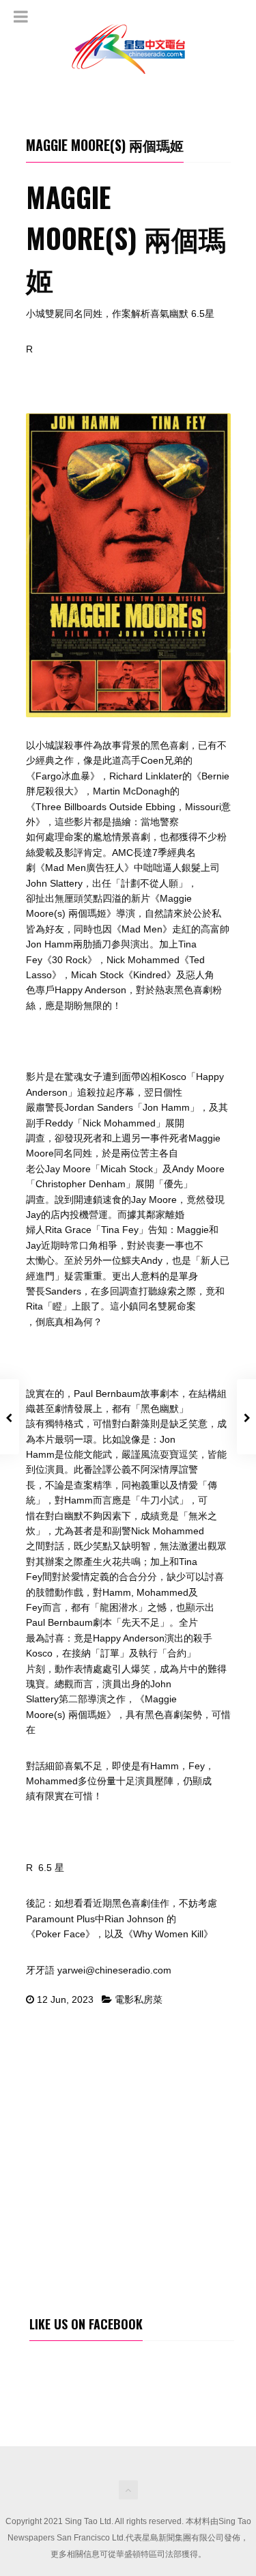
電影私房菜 (139, 1999)
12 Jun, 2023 (65, 1999)
